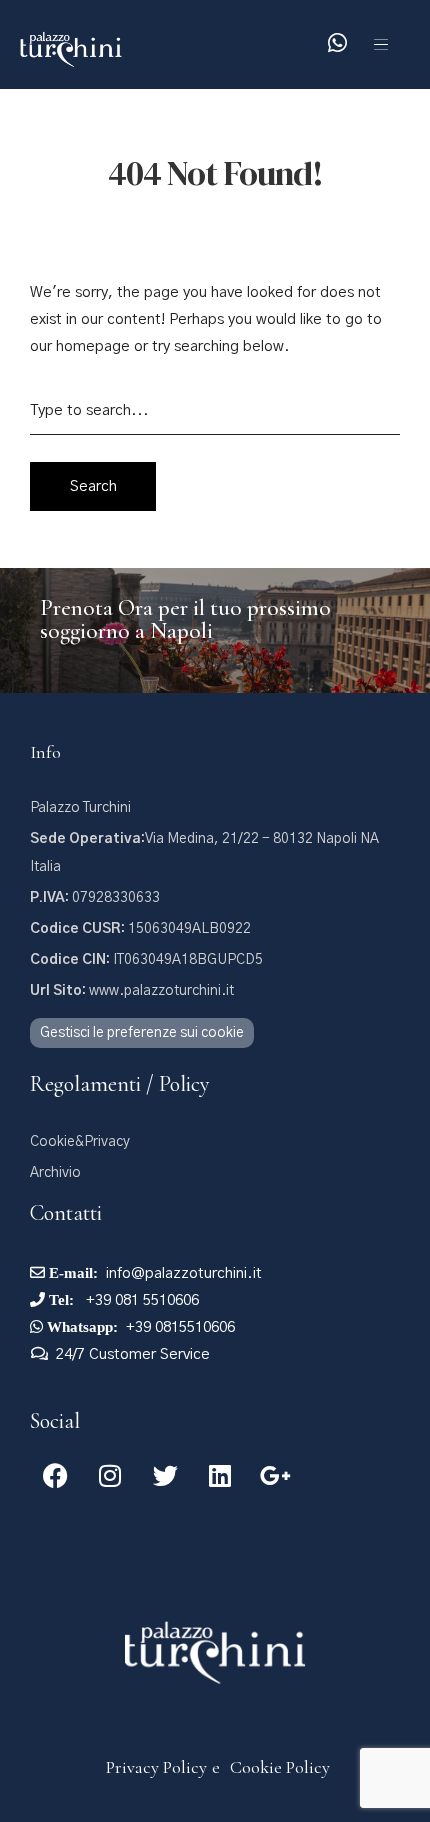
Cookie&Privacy (80, 1142)
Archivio (55, 1173)
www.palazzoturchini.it (132, 991)
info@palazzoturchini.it (184, 1273)
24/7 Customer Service (133, 1354)
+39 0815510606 (180, 1327)
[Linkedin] (220, 1476)
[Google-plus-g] (275, 1476)
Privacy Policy (156, 1767)
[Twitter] (165, 1476)
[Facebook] (55, 1476)
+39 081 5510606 (140, 1300)
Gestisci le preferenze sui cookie (142, 1033)
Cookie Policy (280, 1767)
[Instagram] (110, 1476)
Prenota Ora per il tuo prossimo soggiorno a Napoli (185, 619)
